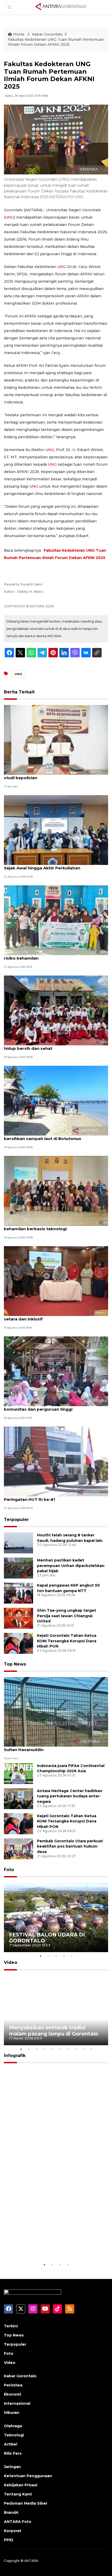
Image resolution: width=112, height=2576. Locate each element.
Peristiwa (13, 2385)
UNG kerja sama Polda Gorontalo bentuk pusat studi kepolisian (54, 775)
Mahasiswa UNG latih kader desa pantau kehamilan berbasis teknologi (46, 1226)
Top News (15, 1664)
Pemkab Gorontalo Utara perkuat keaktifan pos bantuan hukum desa (70, 1846)
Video (11, 1962)
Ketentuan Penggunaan (28, 2476)
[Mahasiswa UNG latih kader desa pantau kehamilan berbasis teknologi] (56, 1191)
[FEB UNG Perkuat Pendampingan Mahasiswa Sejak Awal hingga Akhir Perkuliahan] (56, 830)
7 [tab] (68, 2049)
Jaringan (12, 2467)
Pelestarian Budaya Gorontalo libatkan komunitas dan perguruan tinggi (45, 1406)
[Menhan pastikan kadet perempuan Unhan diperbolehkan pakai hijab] (18, 1568)
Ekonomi (13, 2394)
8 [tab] (76, 2049)
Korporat (13, 2531)
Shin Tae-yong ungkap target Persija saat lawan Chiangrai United (67, 1616)
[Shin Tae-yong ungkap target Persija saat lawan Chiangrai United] (18, 1618)
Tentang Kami (18, 2494)
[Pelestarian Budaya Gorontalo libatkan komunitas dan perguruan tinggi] (56, 1371)
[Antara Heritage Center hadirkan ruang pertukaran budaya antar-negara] (18, 1798)
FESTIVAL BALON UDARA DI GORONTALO (47, 1938)
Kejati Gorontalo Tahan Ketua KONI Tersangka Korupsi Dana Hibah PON (67, 1641)
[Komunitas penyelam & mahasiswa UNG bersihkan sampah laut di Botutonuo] (56, 1100)
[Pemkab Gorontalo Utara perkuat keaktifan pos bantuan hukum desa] (18, 1848)
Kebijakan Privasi (21, 2485)
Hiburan (12, 2413)
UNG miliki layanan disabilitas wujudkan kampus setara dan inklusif (55, 1316)
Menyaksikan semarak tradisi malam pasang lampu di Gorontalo (54, 2030)
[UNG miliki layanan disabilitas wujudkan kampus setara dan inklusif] (56, 1281)
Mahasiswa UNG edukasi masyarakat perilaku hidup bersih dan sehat (52, 1046)
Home (19, 34)
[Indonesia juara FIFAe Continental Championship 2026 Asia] (18, 1773)
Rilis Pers (13, 2453)
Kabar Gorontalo (47, 34)
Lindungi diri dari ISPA (38, 2249)
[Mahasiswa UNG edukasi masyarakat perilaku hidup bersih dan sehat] (56, 1010)
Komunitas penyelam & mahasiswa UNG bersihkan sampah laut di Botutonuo (46, 1136)
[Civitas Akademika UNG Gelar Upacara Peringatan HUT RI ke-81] (56, 1461)
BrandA (11, 2512)
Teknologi (14, 2435)
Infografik (15, 2056)
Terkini (11, 2326)
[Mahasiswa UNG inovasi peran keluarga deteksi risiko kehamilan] (56, 920)
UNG (10, 217)
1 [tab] (40, 1956)
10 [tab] (91, 2049)
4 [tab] (64, 1956)
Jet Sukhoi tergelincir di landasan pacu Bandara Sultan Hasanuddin (54, 1747)
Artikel (11, 2444)
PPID (9, 2540)
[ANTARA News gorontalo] (61, 7)
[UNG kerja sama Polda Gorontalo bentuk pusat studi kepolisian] (56, 740)
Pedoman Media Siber (26, 2503)
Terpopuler (16, 1520)
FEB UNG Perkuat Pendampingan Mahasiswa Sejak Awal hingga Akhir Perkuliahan (51, 865)
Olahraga (13, 2426)
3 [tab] (56, 1956)
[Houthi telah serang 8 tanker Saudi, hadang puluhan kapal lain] (18, 1543)
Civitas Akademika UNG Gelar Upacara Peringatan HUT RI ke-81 (44, 1497)
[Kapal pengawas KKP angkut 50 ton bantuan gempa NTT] (18, 1593)
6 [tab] (60, 2049)
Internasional (17, 2403)
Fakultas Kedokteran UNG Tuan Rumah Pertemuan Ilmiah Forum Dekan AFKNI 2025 (56, 42)
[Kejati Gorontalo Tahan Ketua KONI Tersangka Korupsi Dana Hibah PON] (18, 1643)
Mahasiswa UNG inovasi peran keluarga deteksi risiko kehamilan (54, 955)
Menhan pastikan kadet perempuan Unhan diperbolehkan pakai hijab (71, 1566)
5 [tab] (72, 1956)
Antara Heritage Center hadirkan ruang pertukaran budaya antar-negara (70, 1796)
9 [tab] (83, 2049)
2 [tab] (48, 1956)
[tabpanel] (56, 1917)
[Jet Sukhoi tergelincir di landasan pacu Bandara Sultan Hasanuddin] (56, 1711)
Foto (9, 1870)
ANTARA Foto (18, 2522)
